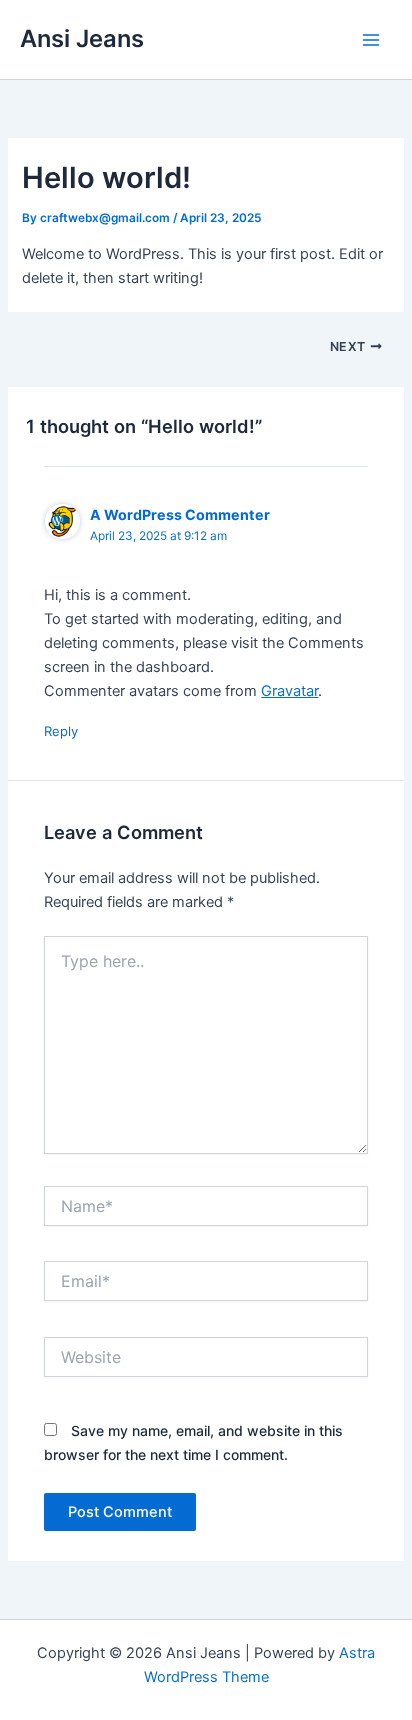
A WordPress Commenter (180, 514)
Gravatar (289, 691)
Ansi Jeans (82, 38)
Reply (61, 731)
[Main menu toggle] (371, 40)
